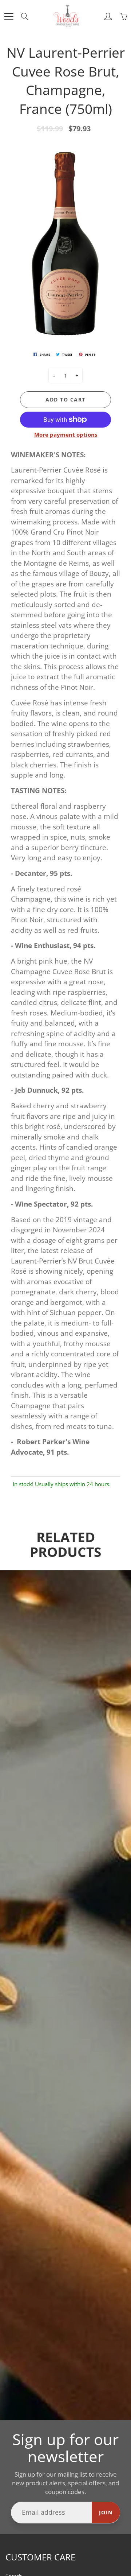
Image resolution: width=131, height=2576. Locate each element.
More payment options (66, 434)
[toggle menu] (9, 16)
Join (106, 2512)
